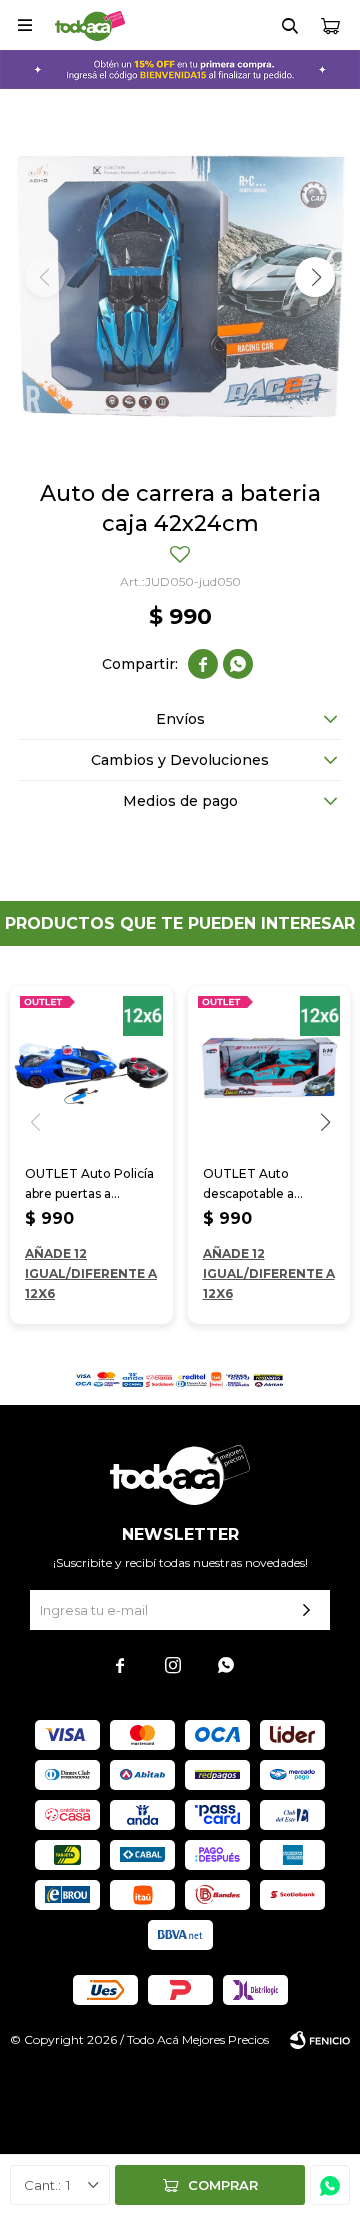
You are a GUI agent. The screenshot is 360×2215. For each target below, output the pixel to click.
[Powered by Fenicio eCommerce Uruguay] (320, 2040)
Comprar (223, 2185)
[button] (290, 25)
